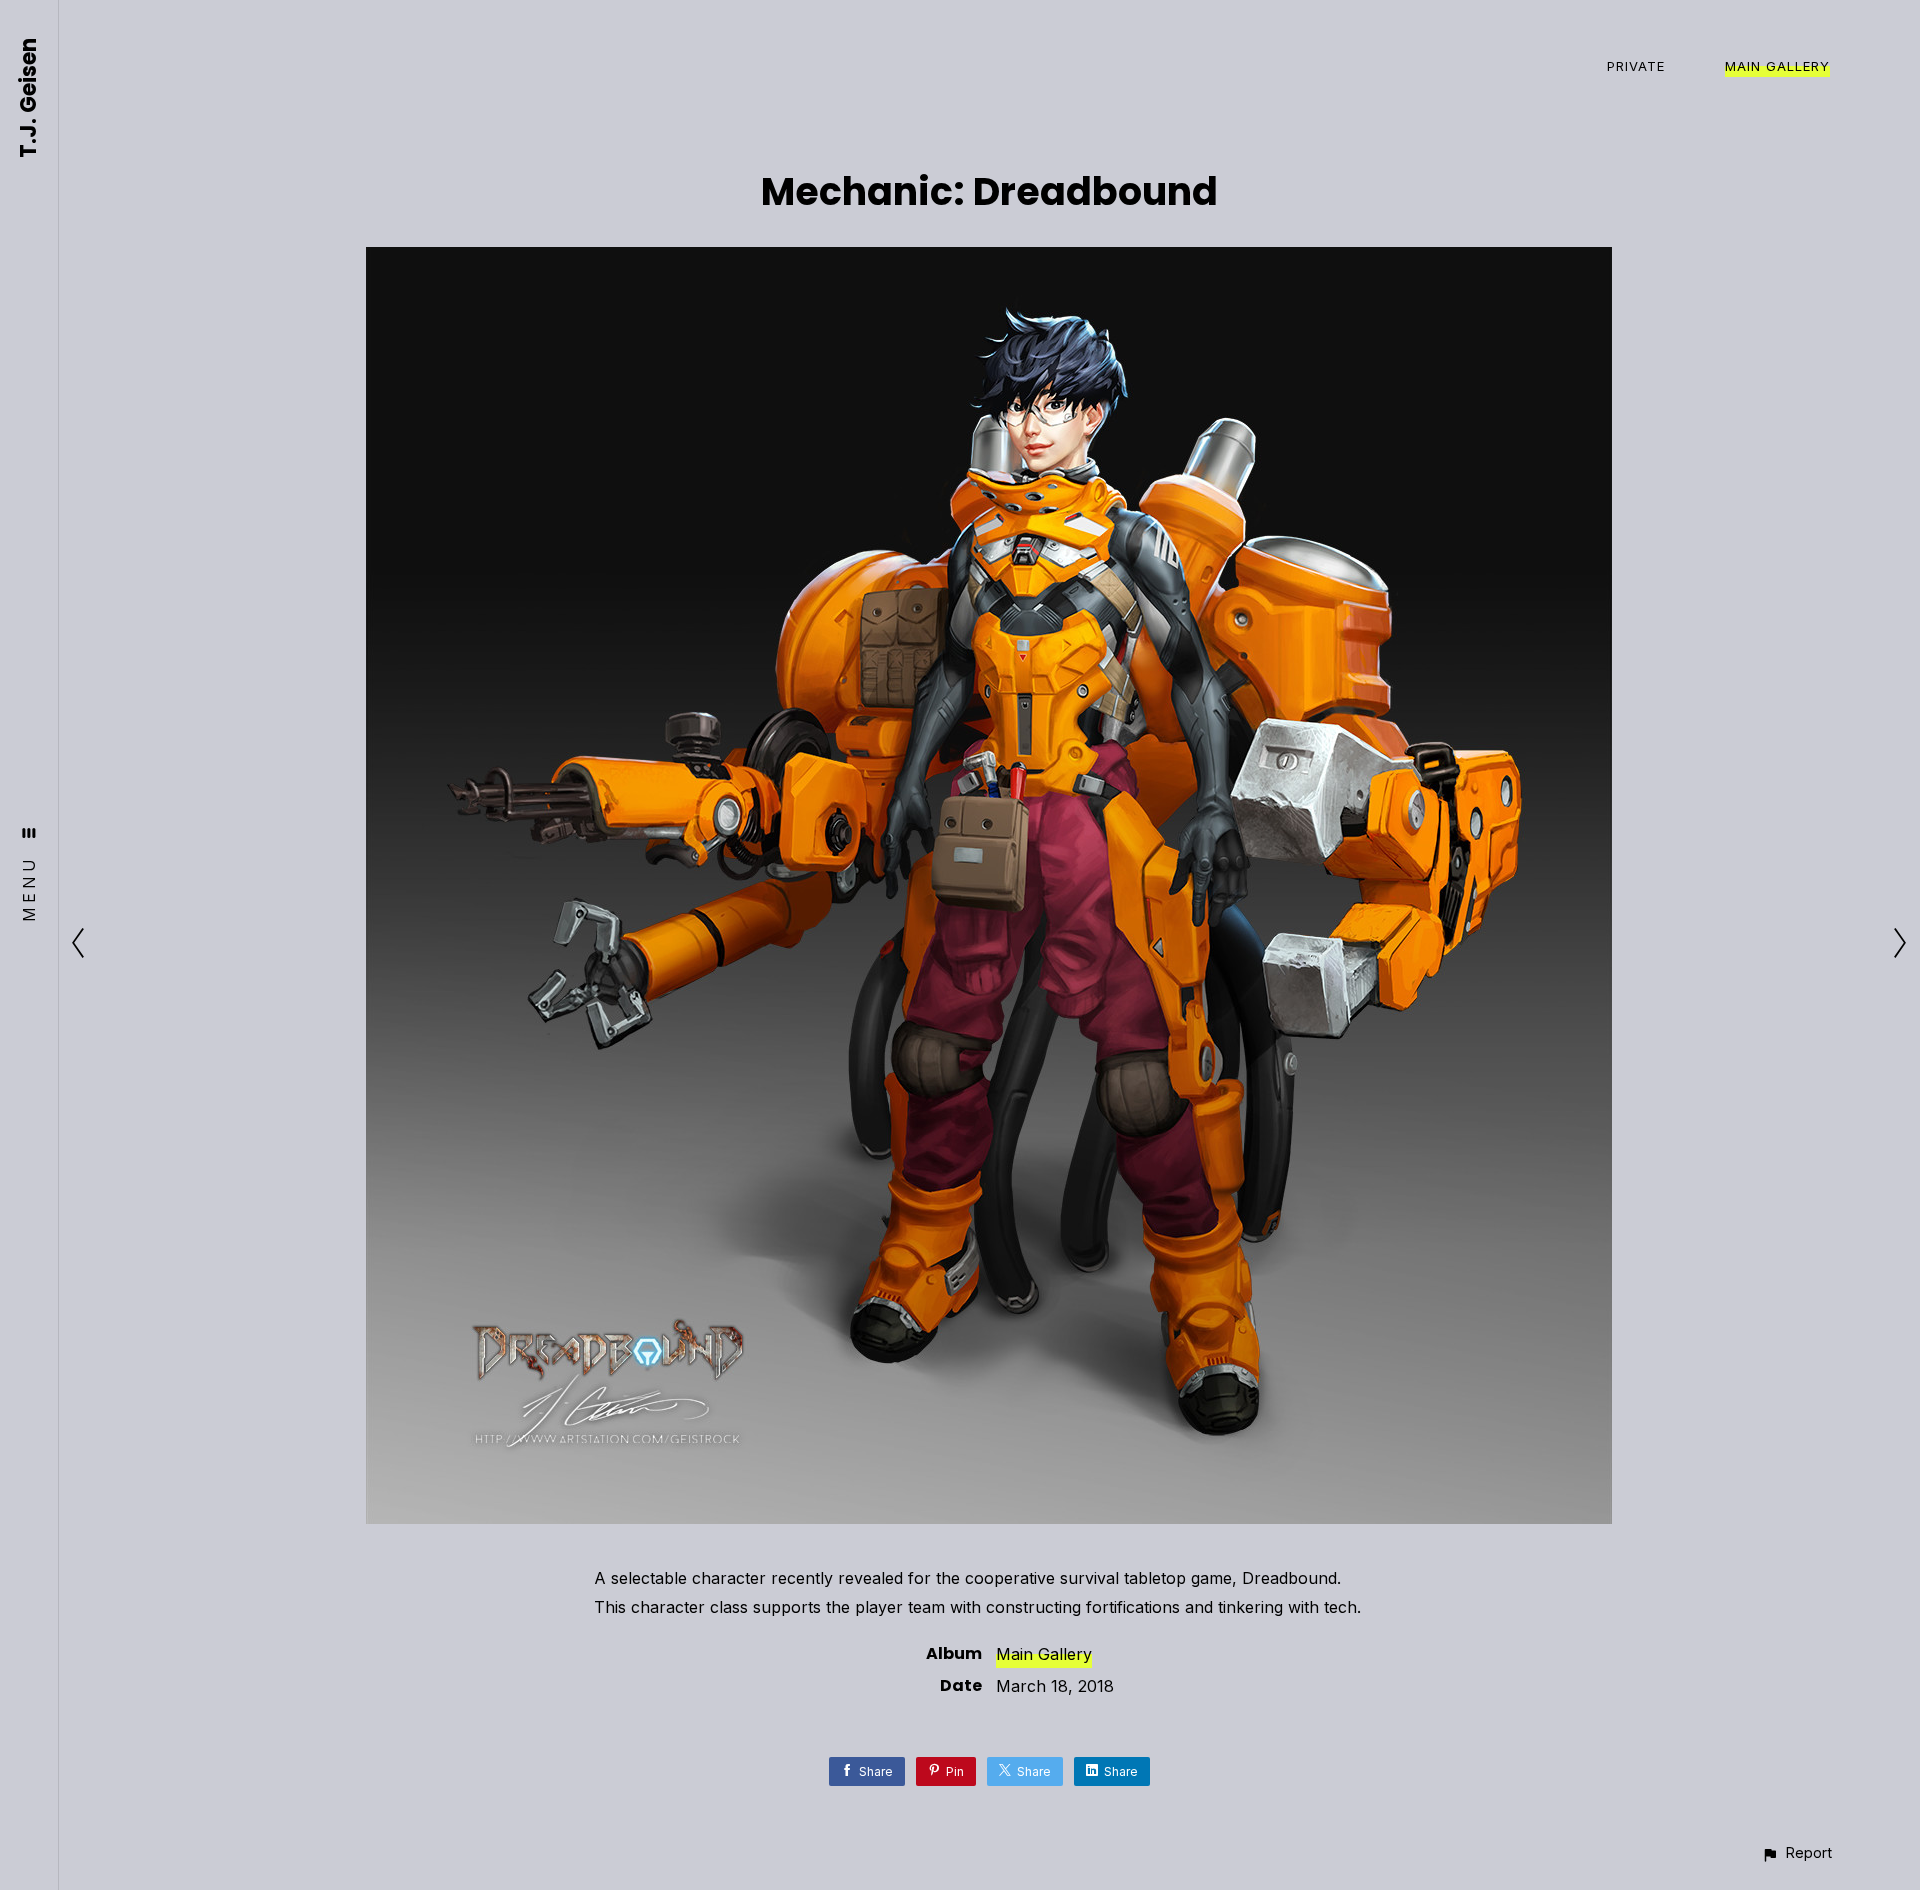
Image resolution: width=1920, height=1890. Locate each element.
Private (1636, 66)
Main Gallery (1777, 66)
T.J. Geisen (29, 98)
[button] (1796, 1852)
